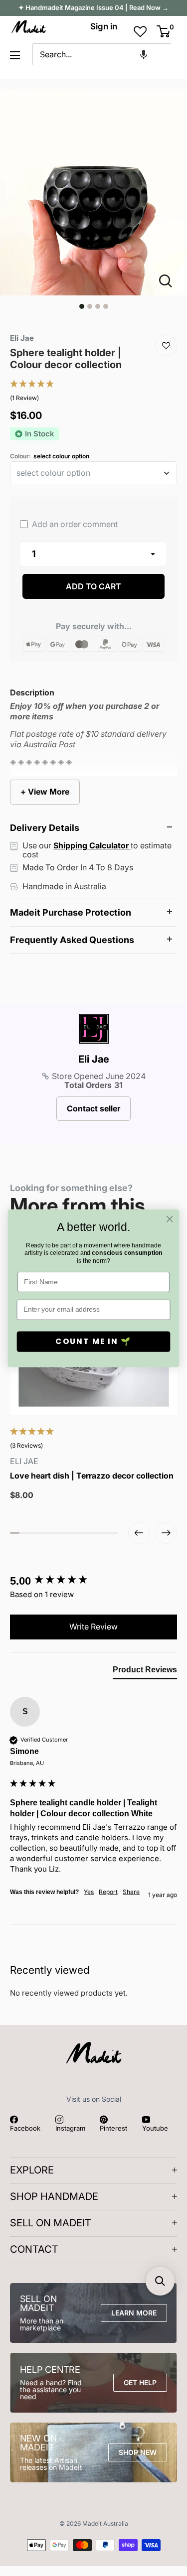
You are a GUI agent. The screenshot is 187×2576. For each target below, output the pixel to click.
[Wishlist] (166, 345)
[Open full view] (170, 281)
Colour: (50, 456)
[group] (93, 1581)
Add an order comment (74, 524)
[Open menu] (15, 55)
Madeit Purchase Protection (71, 912)
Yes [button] (89, 1892)
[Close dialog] (170, 1219)
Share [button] (131, 1892)
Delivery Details (45, 828)
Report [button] (108, 1892)
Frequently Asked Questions (72, 940)
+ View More (45, 792)
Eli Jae (94, 1059)
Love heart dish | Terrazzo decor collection (92, 1476)
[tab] (145, 1672)
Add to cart (93, 586)
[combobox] (102, 54)
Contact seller (93, 1108)
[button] (144, 54)
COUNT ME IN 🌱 (93, 1341)
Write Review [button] (93, 1627)
